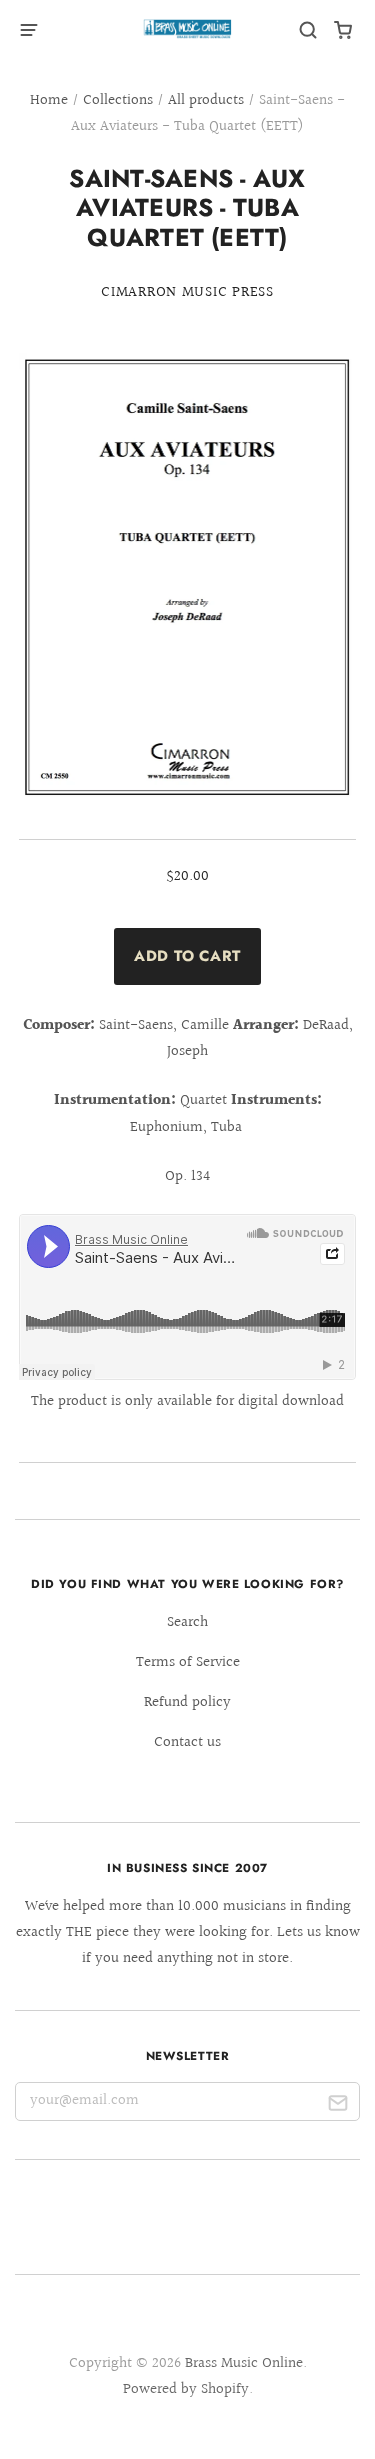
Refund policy (187, 1702)
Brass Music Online (244, 2363)
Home (49, 100)
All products (206, 100)
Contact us (187, 1742)
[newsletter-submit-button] (337, 2106)
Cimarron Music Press (187, 292)
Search (187, 1622)
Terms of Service (188, 1662)
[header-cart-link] (343, 30)
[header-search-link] (308, 30)
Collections (118, 100)
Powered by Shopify (186, 2389)
